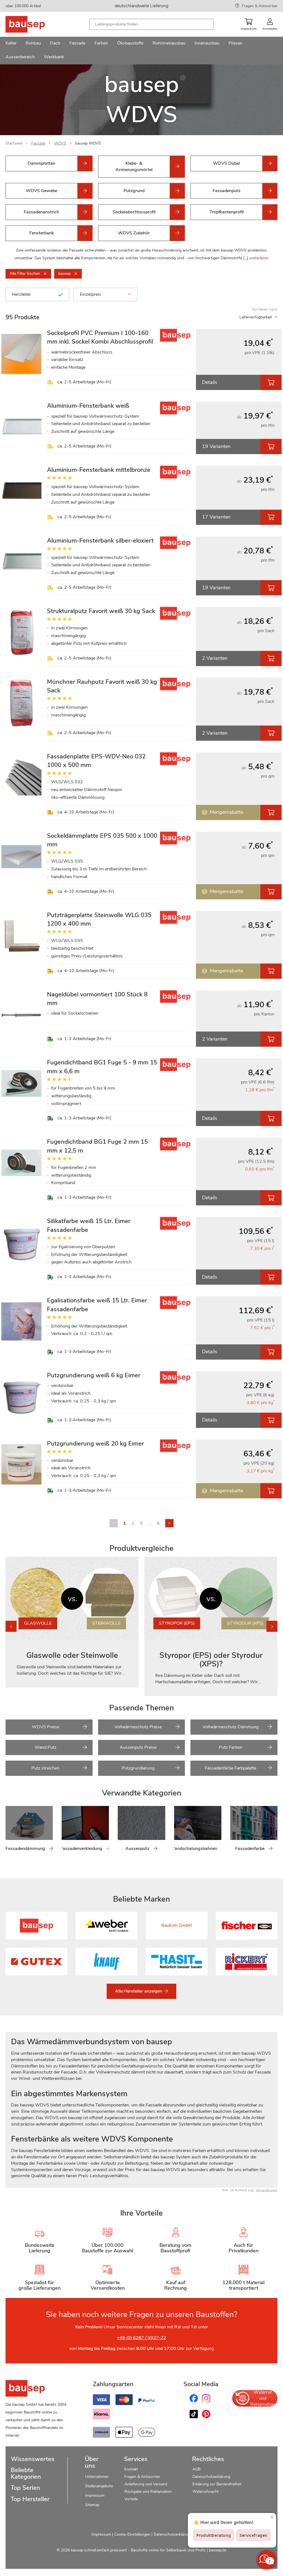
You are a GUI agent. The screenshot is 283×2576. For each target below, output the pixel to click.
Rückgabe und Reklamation (148, 2492)
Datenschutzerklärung (211, 2477)
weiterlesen (259, 258)
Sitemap (92, 2505)
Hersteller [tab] (21, 294)
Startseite (14, 143)
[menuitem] (11, 44)
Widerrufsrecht (206, 2492)
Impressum (95, 2495)
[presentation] (272, 1626)
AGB (196, 2469)
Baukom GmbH (177, 1925)
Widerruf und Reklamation (263, 2398)
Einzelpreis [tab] (91, 294)
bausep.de (218, 2550)
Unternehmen (97, 2477)
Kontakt (131, 2469)
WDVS (60, 143)
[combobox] (151, 24)
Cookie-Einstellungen (132, 2534)
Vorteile (131, 2499)
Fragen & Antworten (260, 6)
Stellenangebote (99, 2486)
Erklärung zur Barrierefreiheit (217, 2484)
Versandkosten (267, 2190)
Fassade (38, 143)
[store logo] (34, 24)
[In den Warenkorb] (271, 382)
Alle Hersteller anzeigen (139, 1991)
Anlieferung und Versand (146, 2484)
